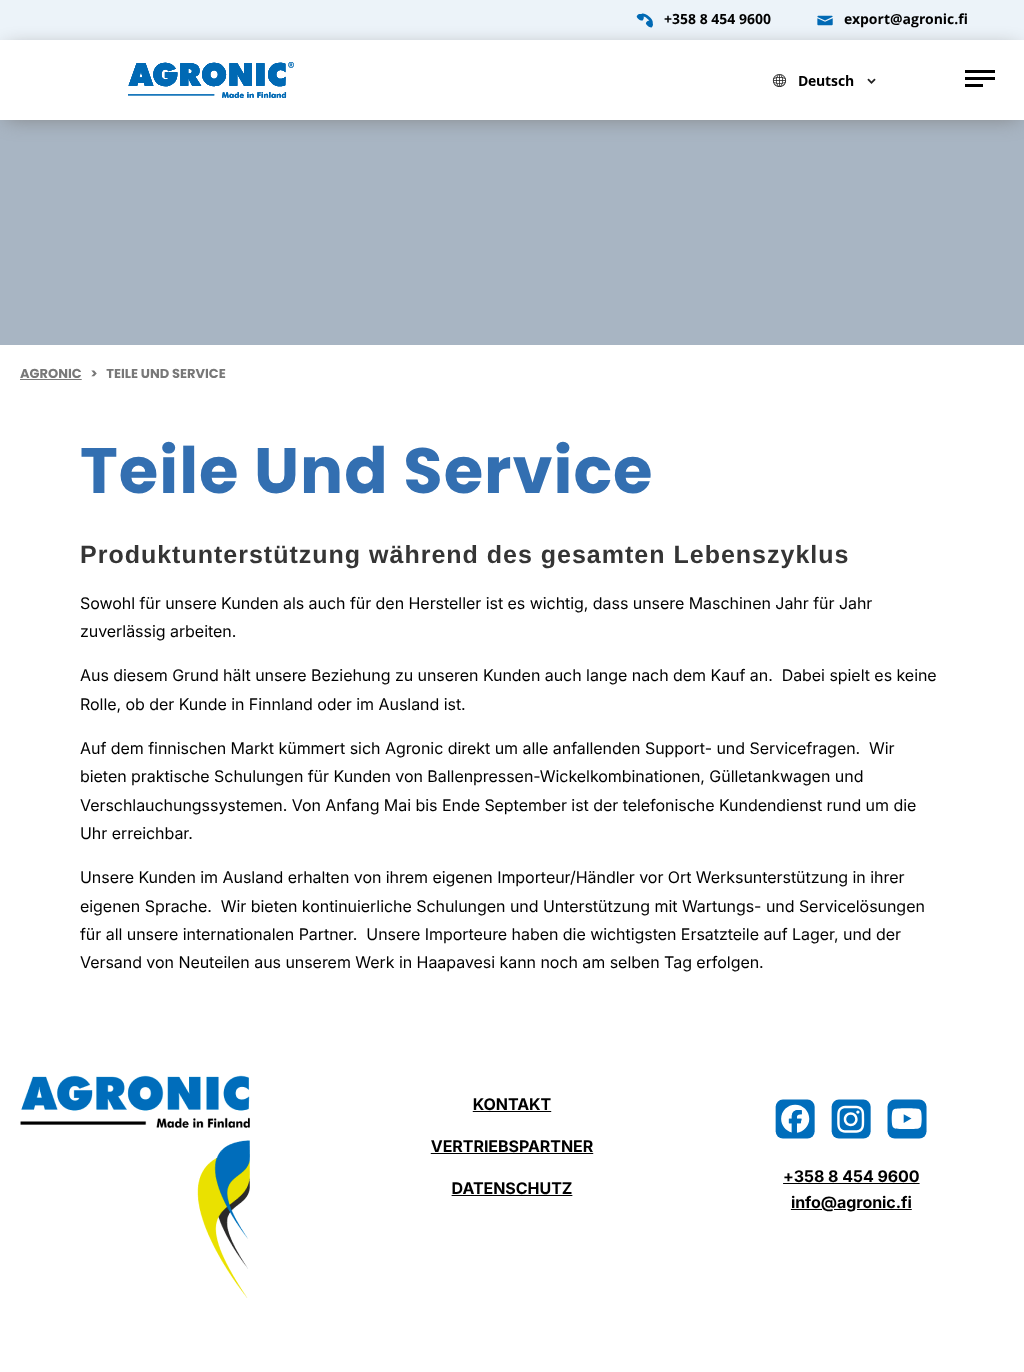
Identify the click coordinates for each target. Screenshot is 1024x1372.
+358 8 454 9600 (717, 20)
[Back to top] (989, 1337)
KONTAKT (512, 1104)
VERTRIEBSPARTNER (512, 1146)
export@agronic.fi (906, 20)
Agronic (51, 373)
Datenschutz (512, 1188)
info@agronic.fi (851, 1202)
